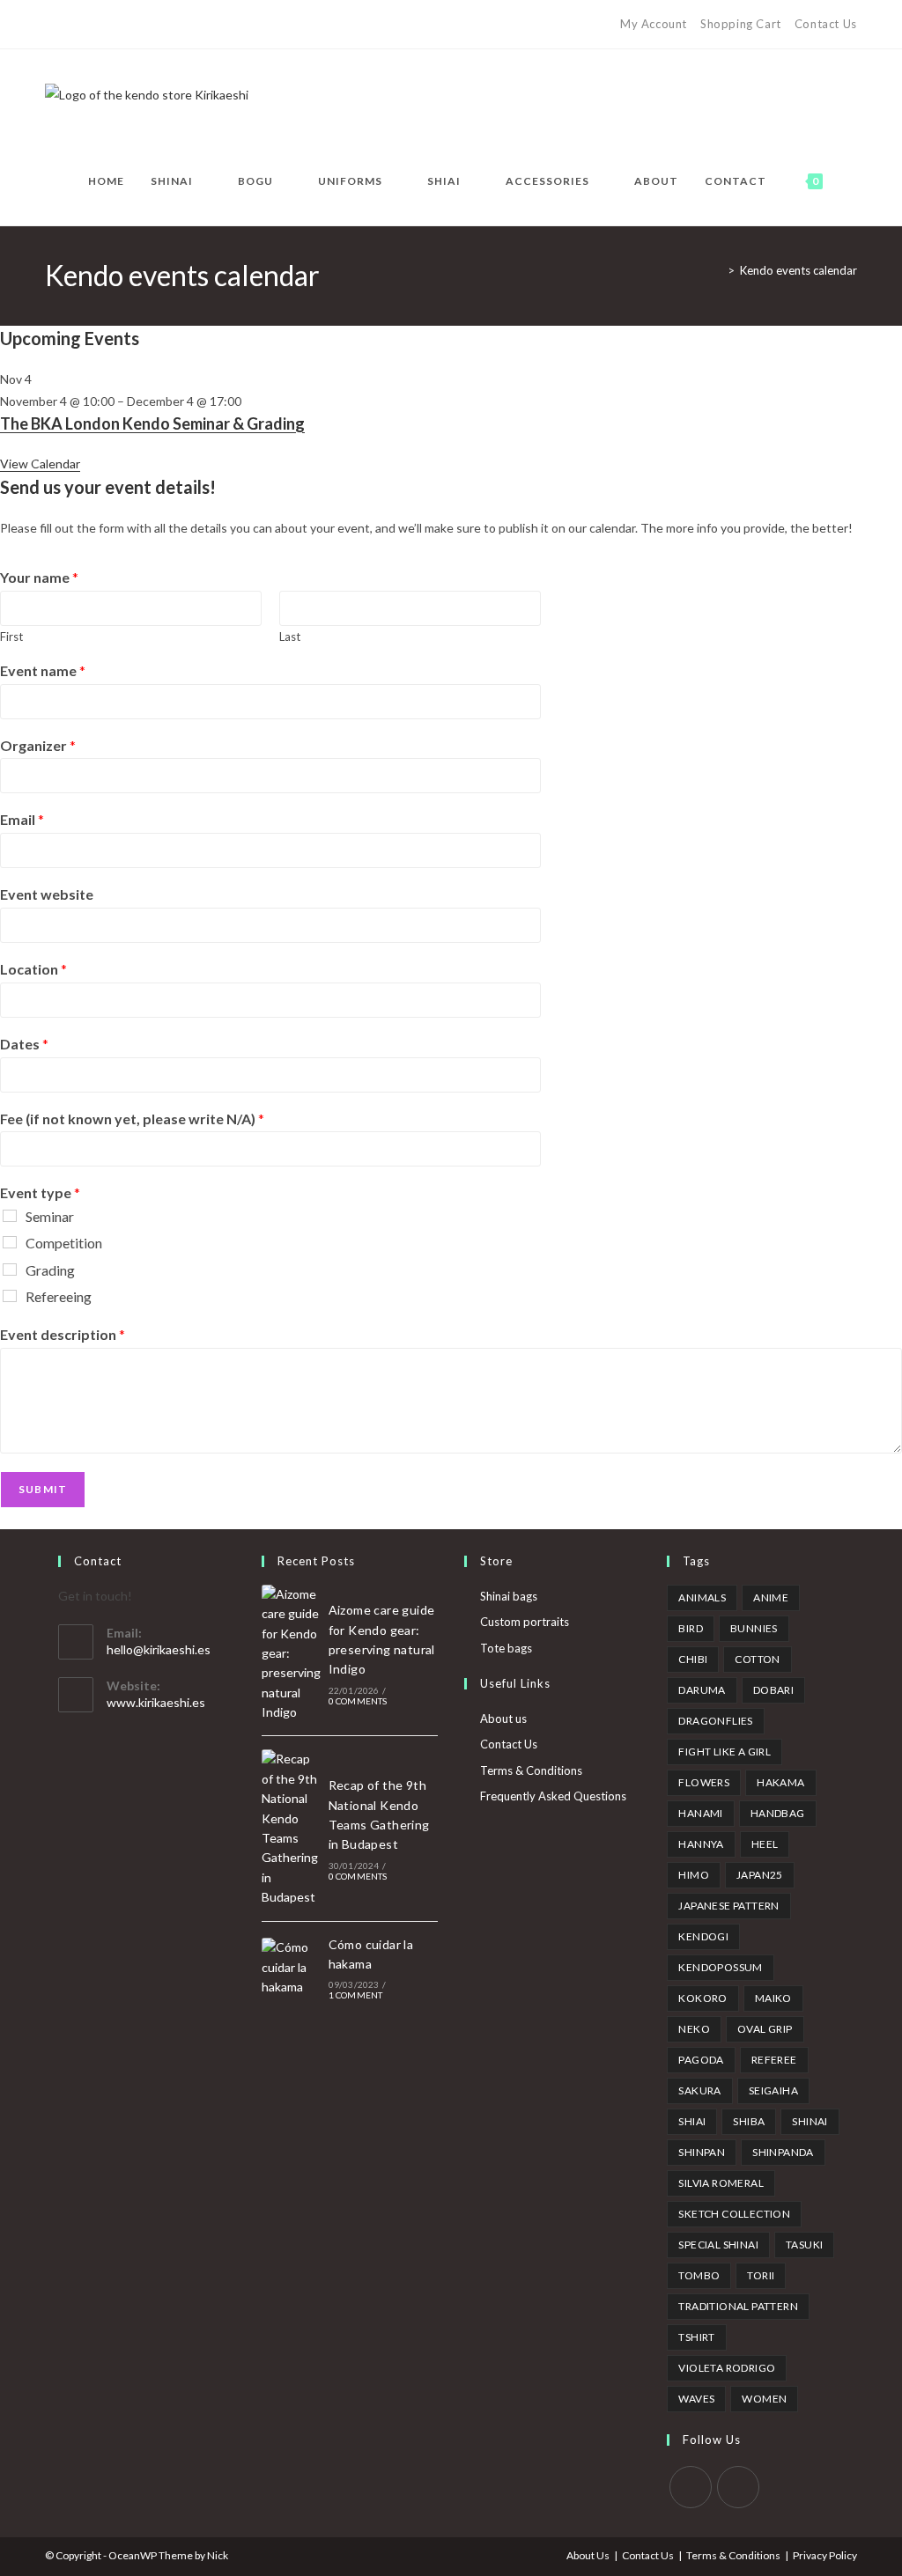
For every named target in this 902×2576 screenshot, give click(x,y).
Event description (63, 1334)
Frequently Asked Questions (553, 1796)
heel (765, 1844)
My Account (654, 24)
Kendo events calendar (798, 270)
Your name (39, 577)
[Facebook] (70, 25)
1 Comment (356, 1995)
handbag (778, 1813)
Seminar (50, 1216)
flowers (704, 1782)
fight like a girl (725, 1752)
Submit (43, 1489)
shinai (810, 2121)
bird (691, 1628)
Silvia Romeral (721, 2183)
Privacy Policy (825, 2555)
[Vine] (171, 25)
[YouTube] (151, 25)
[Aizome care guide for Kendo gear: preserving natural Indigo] (292, 1654)
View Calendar (40, 464)
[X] (52, 25)
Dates (24, 1044)
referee (774, 2060)
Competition (64, 1243)
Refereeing (59, 1296)
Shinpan (702, 2152)
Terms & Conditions (531, 1770)
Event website (47, 894)
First (11, 637)
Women (764, 2399)
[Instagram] (131, 25)
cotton (757, 1659)
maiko (773, 1998)
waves (696, 2399)
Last (290, 637)
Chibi (693, 1659)
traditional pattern (738, 2306)
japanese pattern (728, 1906)
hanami (700, 1813)
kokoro (702, 1998)
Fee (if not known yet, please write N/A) (132, 1119)
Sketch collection (734, 2214)
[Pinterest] (90, 25)
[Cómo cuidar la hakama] (292, 1967)
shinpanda (783, 2152)
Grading (50, 1270)
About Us (588, 2555)
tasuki (804, 2245)
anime (771, 1597)
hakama (780, 1782)
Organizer (38, 745)
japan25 (760, 1875)
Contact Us (826, 24)
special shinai (718, 2245)
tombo (699, 2275)
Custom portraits (525, 1622)
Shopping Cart (741, 24)
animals (702, 1597)
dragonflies (715, 1721)
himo (694, 1875)
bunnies (754, 1628)
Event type (40, 1192)
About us (503, 1719)
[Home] (718, 270)
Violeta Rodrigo (727, 2368)
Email (22, 819)
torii (761, 2275)
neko (694, 2029)
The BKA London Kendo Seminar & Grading (152, 423)
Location (33, 969)
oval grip (765, 2029)
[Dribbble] (111, 25)
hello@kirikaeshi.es (159, 1649)
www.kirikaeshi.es (156, 1702)
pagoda (701, 2060)
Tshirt (696, 2337)
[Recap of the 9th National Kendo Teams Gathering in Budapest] (292, 1828)
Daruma (702, 1690)
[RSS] (192, 25)
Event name (43, 670)
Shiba (749, 2121)
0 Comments (358, 1701)
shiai (692, 2121)
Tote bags (506, 1648)
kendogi (703, 1936)
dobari (773, 1690)
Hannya (701, 1844)
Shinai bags (509, 1596)
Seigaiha (773, 2090)
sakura (699, 2090)
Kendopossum (720, 1967)
